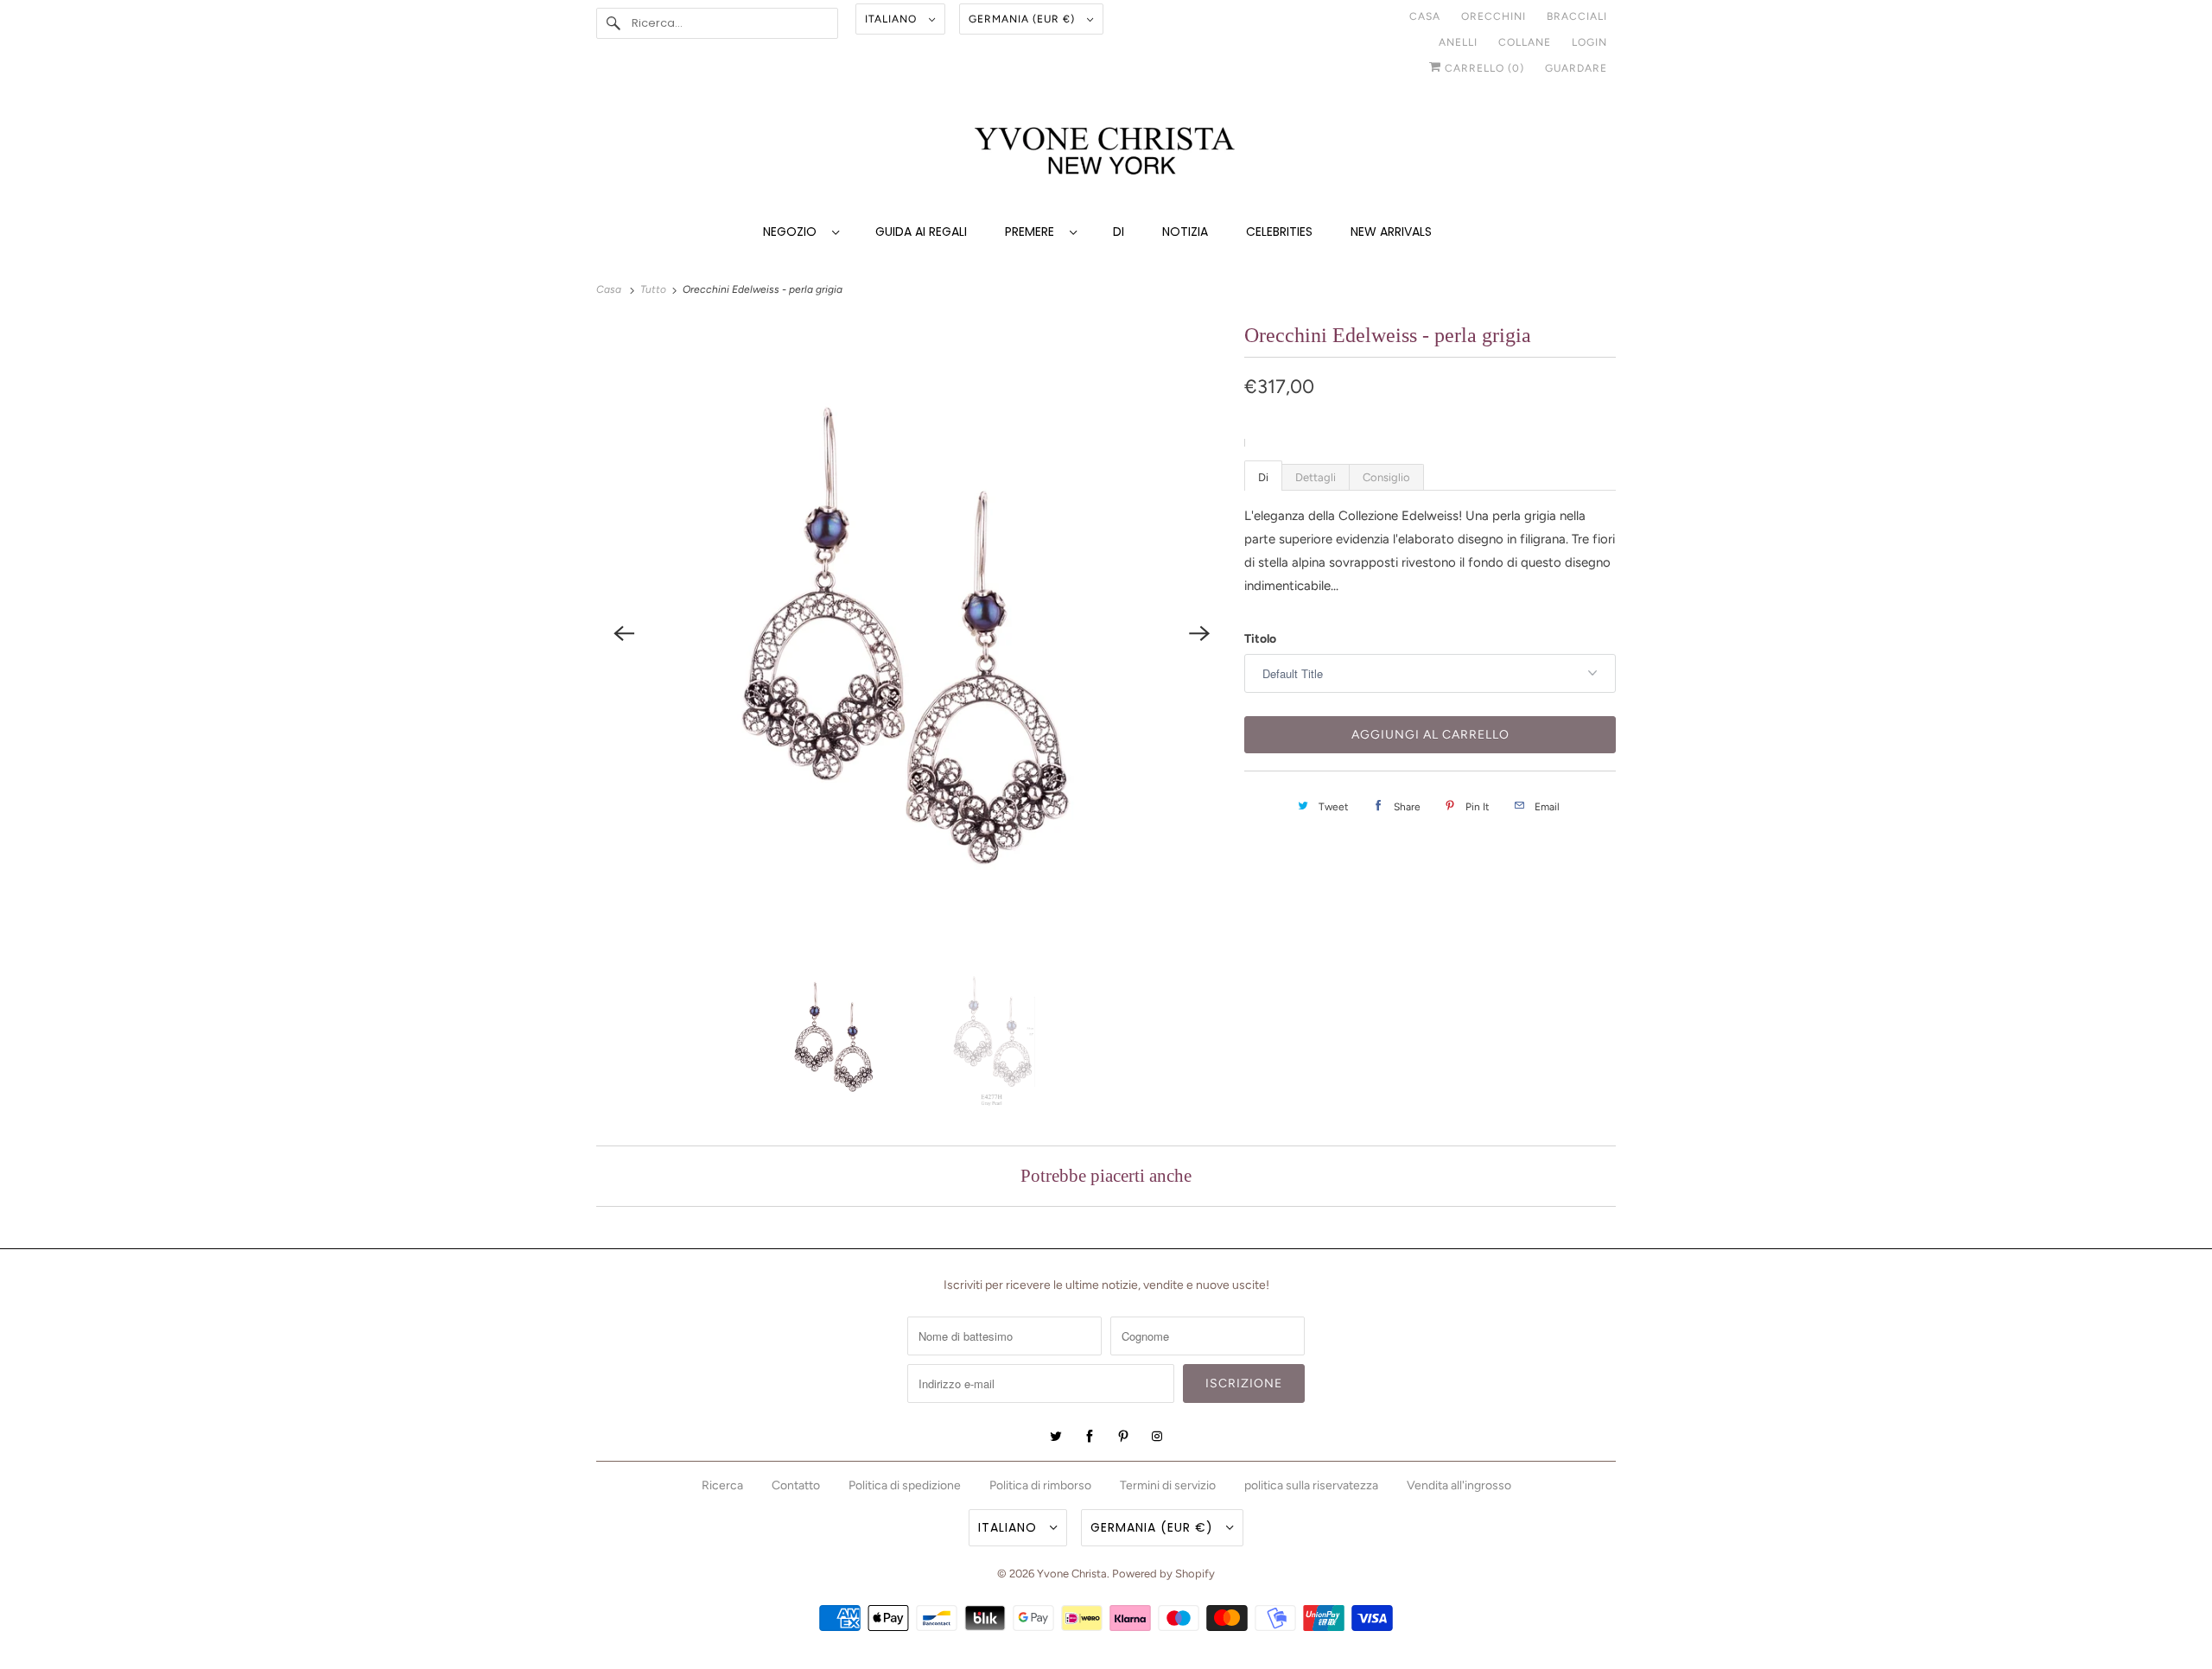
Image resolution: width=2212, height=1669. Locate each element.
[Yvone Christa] (1106, 152)
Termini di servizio (1168, 1485)
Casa (1425, 16)
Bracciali (1577, 16)
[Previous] (624, 633)
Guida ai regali (921, 232)
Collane (1525, 42)
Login (1589, 42)
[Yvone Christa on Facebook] (1090, 1437)
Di (1119, 232)
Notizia (1185, 232)
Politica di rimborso (1040, 1485)
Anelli (1458, 42)
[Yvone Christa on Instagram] (1157, 1437)
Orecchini (1494, 16)
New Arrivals (1391, 232)
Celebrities (1279, 232)
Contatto (796, 1485)
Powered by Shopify (1163, 1574)
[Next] (1199, 633)
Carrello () (1483, 68)
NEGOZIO (793, 232)
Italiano (893, 19)
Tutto (655, 289)
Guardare (1576, 68)
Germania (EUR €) (1023, 19)
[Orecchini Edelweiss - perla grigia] (912, 633)
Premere (1033, 232)
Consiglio (1386, 477)
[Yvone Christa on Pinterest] (1123, 1437)
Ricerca (722, 1485)
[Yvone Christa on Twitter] (1056, 1437)
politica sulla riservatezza (1311, 1485)
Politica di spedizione (905, 1485)
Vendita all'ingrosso (1459, 1485)
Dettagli (1316, 477)
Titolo (1260, 639)
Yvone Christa (1072, 1574)
